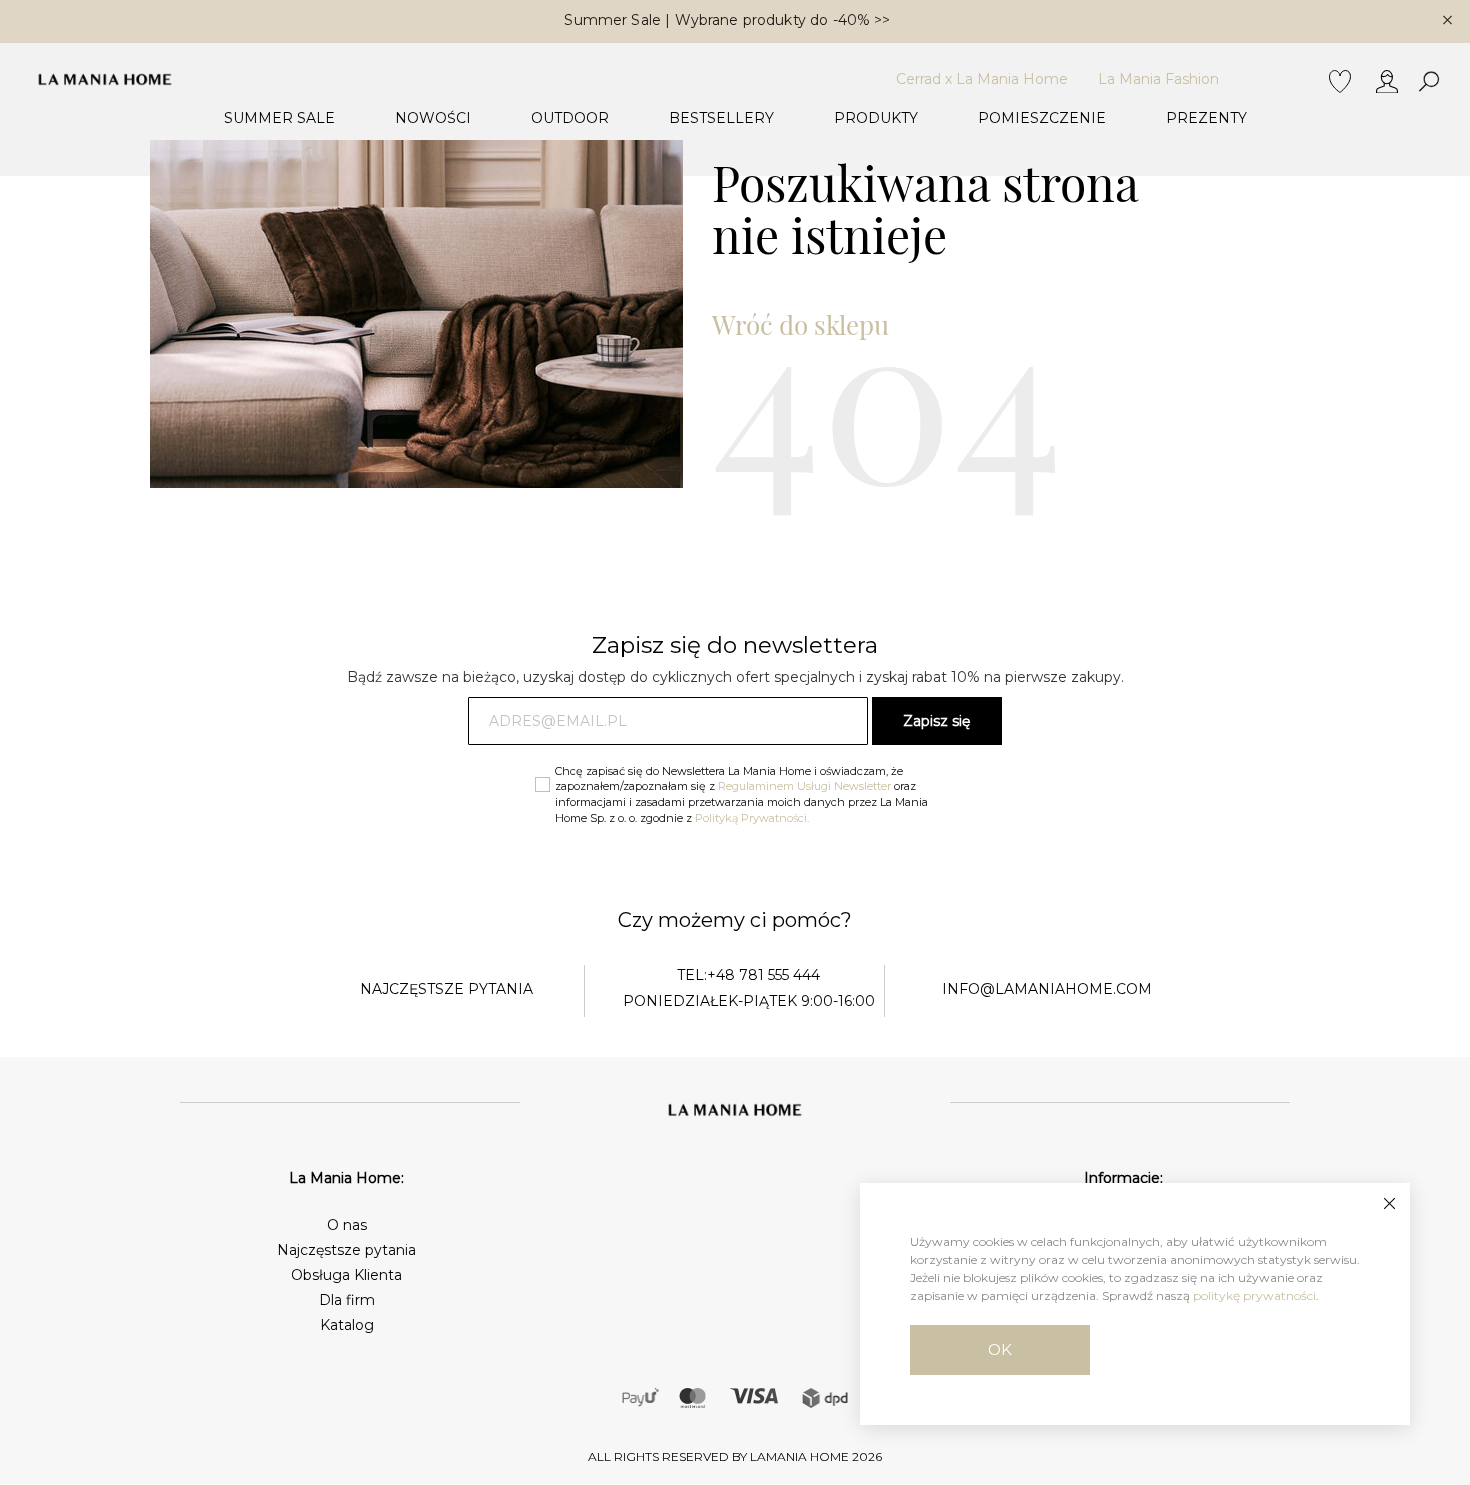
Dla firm (347, 1300)
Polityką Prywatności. (752, 818)
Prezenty (1206, 118)
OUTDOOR (570, 118)
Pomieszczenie (1042, 118)
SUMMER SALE (279, 118)
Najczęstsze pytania (346, 1250)
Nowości (433, 118)
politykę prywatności (1254, 1295)
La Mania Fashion (1158, 79)
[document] (1135, 1304)
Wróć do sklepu (800, 324)
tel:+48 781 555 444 (748, 975)
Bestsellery (721, 118)
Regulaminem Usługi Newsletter (804, 786)
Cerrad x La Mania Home (982, 79)
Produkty (876, 118)
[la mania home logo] (105, 79)
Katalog (347, 1325)
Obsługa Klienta (346, 1275)
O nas (347, 1225)
